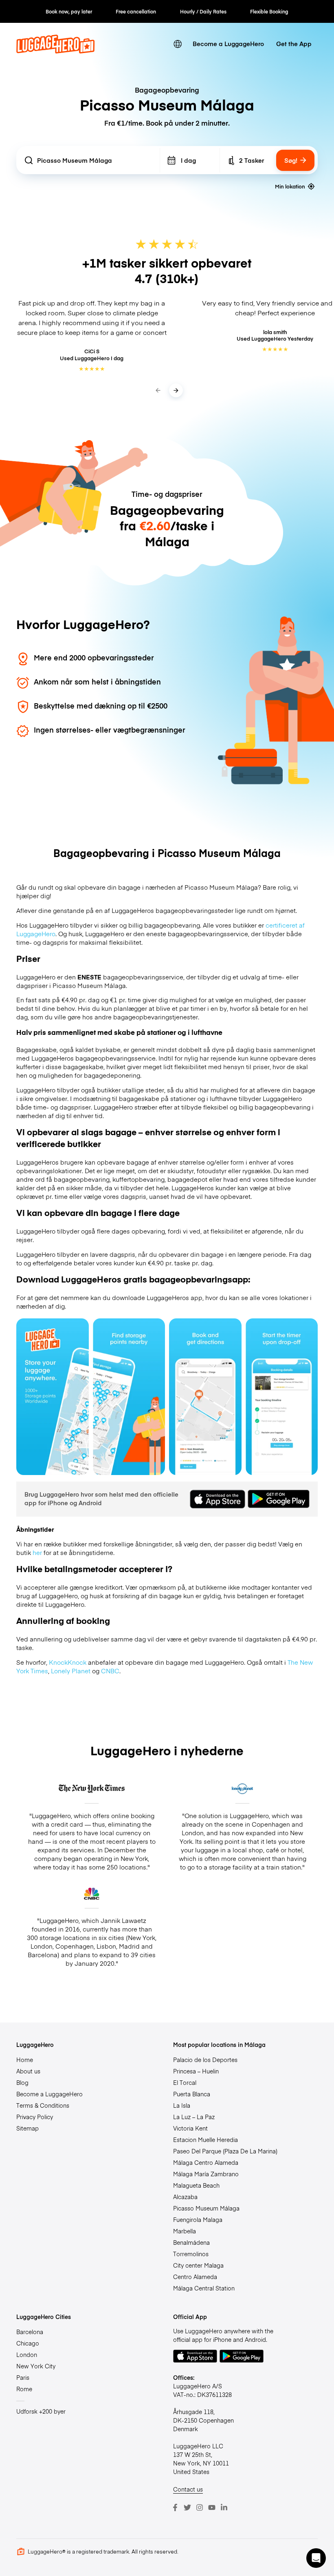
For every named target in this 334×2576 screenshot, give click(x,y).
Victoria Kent (190, 2128)
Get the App (294, 43)
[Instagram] (200, 2507)
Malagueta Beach (196, 2185)
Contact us (188, 2489)
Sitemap (27, 2128)
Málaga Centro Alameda (206, 2162)
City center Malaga (198, 2265)
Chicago (28, 2343)
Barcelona (30, 2332)
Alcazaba (185, 2197)
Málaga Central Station (204, 2288)
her (37, 1552)
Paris (23, 2377)
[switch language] (178, 44)
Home (25, 2060)
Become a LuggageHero (228, 43)
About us (28, 2071)
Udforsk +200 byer (41, 2411)
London (27, 2355)
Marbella (185, 2231)
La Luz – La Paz (194, 2117)
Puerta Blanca (192, 2094)
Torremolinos (191, 2254)
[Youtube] (212, 2507)
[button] (316, 2558)
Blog (22, 2082)
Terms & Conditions (43, 2105)
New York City (36, 2366)
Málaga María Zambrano (206, 2174)
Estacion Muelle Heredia (205, 2140)
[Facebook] (175, 2507)
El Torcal (185, 2082)
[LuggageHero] (55, 51)
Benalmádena (191, 2242)
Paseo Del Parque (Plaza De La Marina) (225, 2151)
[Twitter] (187, 2507)
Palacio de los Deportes (205, 2060)
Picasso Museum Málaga (206, 2208)
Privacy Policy (35, 2117)
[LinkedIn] (224, 2507)
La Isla (182, 2105)
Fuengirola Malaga (198, 2219)
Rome (24, 2389)
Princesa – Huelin (196, 2071)
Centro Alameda (195, 2277)
